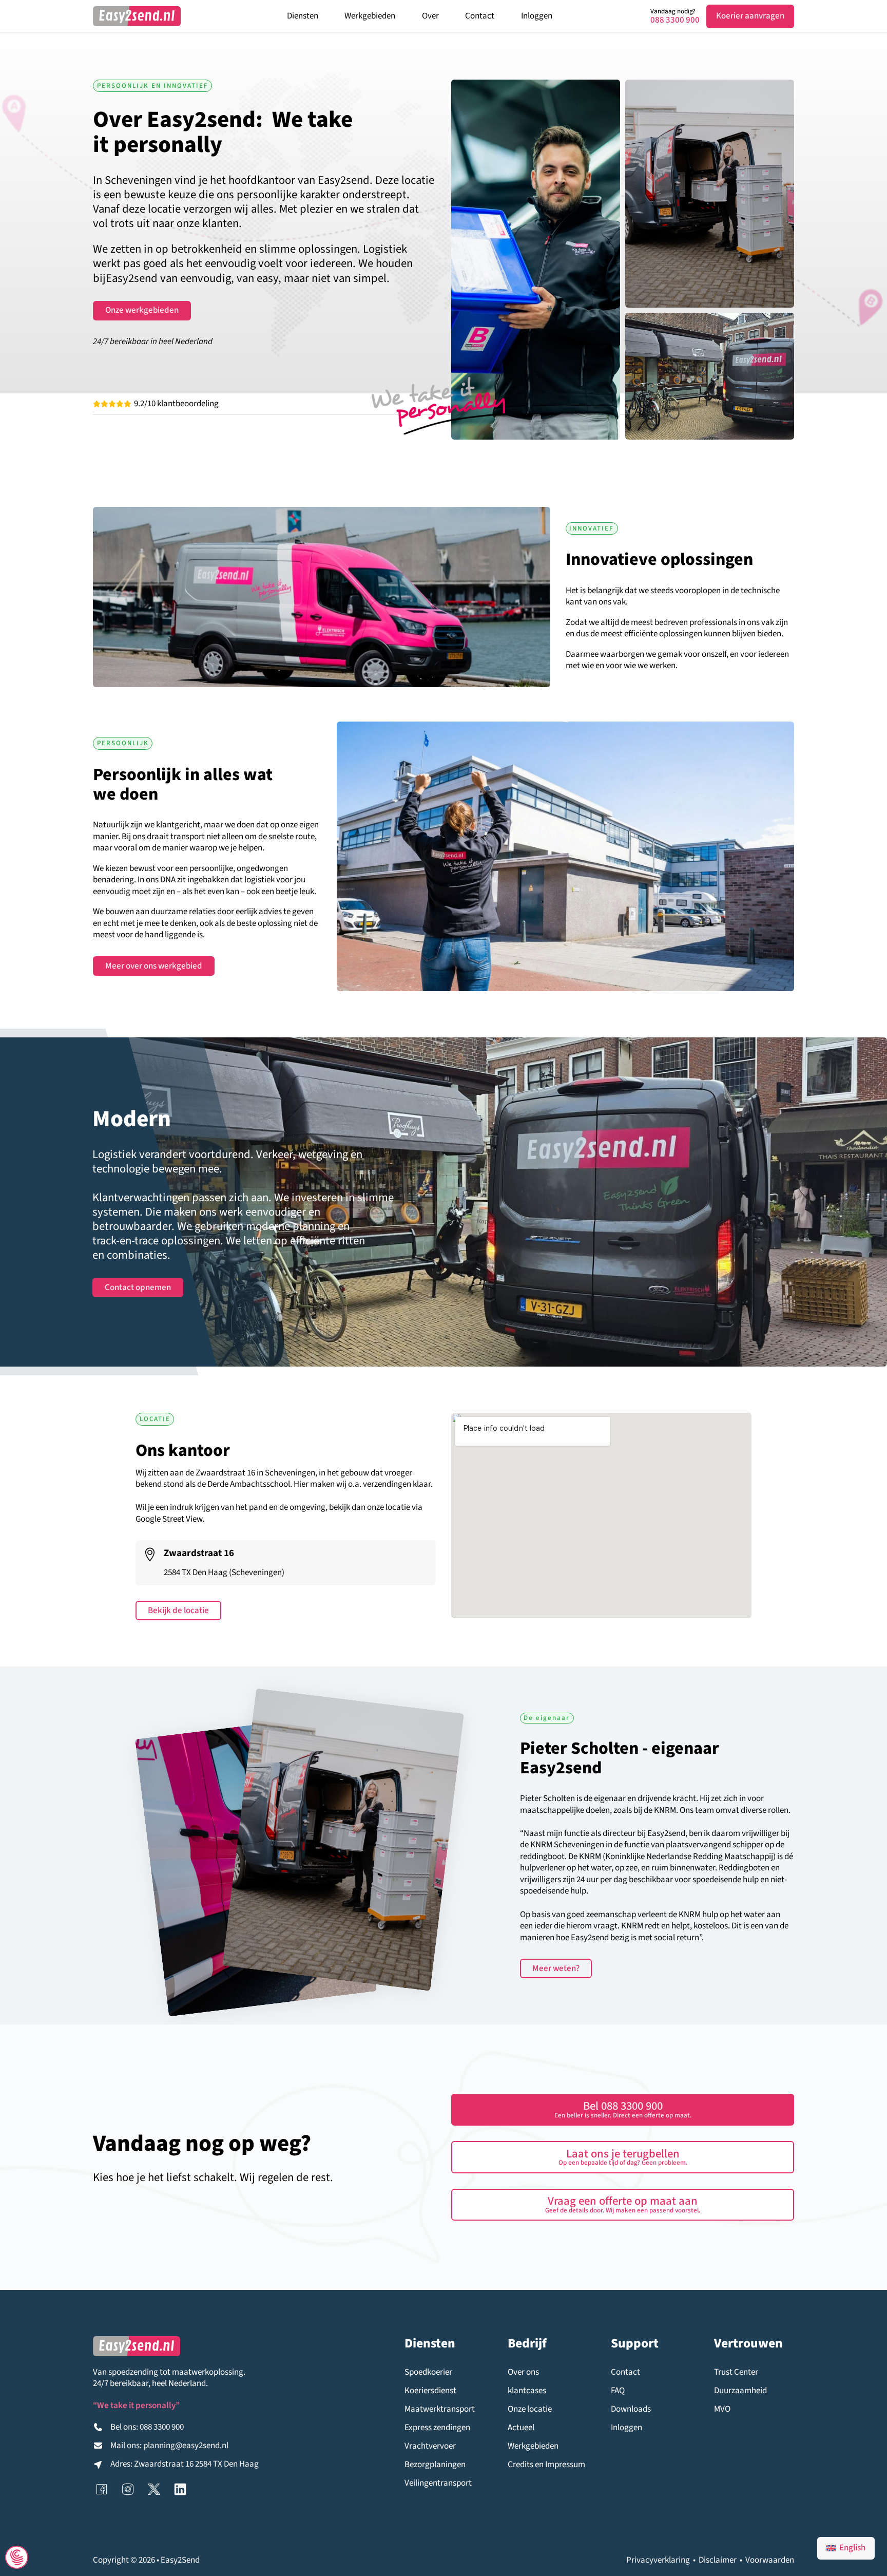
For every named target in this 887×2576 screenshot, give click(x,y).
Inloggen (537, 16)
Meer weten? (556, 1968)
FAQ (618, 2391)
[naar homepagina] (137, 16)
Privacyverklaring (658, 2560)
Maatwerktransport (440, 2409)
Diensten (303, 16)
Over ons (523, 2372)
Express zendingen (437, 2428)
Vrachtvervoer (430, 2446)
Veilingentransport (438, 2483)
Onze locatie (530, 2409)
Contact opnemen (138, 1287)
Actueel (521, 2428)
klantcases (527, 2391)
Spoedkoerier (428, 2372)
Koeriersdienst (430, 2391)
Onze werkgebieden (142, 310)
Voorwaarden (770, 2560)
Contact (480, 16)
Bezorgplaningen (435, 2465)
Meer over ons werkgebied (154, 966)
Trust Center (736, 2372)
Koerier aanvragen (750, 16)
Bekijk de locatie (178, 1611)
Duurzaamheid (740, 2391)
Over (430, 16)
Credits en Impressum (546, 2465)
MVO (722, 2409)
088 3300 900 (675, 20)
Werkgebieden (370, 16)
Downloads (631, 2409)
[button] (623, 2157)
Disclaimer (718, 2560)
